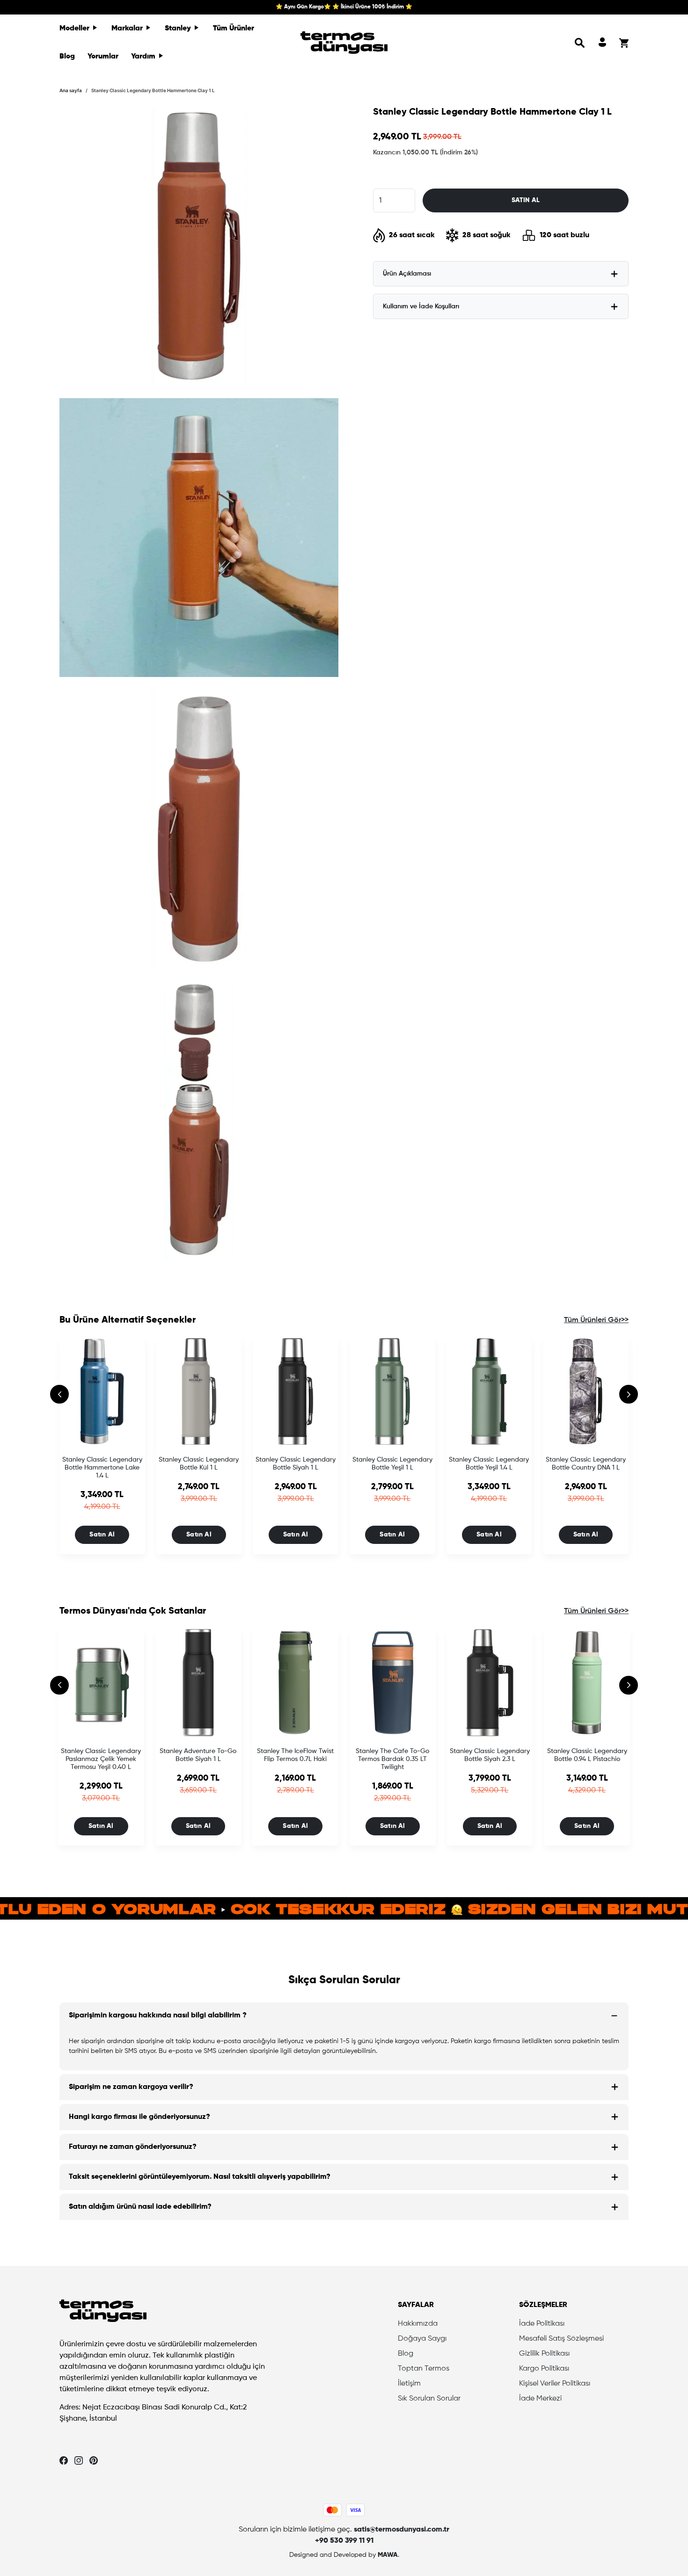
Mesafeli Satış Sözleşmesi (561, 2339)
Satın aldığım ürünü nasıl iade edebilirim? (140, 2207)
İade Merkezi (540, 2399)
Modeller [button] (75, 29)
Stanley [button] (179, 29)
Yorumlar (103, 57)
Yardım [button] (144, 57)
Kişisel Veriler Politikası (555, 2384)
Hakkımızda (418, 2324)
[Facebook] (64, 2460)
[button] (580, 43)
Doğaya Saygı (422, 2339)
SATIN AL (526, 200)
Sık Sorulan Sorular (429, 2399)
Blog (67, 57)
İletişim (409, 2384)
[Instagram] (79, 2460)
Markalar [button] (128, 29)
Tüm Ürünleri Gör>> (596, 1320)
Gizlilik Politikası (544, 2354)
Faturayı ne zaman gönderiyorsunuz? (133, 2147)
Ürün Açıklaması (407, 274)
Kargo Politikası (544, 2369)
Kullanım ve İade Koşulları (421, 306)
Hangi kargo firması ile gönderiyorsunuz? (139, 2117)
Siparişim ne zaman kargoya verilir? (131, 2087)
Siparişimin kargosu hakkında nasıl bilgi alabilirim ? (158, 2016)
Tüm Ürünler (234, 29)
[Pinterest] (94, 2460)
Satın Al (102, 1535)
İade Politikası (542, 2324)
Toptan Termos (424, 2369)
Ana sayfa (71, 90)
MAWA (388, 2555)
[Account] (602, 43)
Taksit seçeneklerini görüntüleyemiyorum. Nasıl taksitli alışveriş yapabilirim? (200, 2177)
